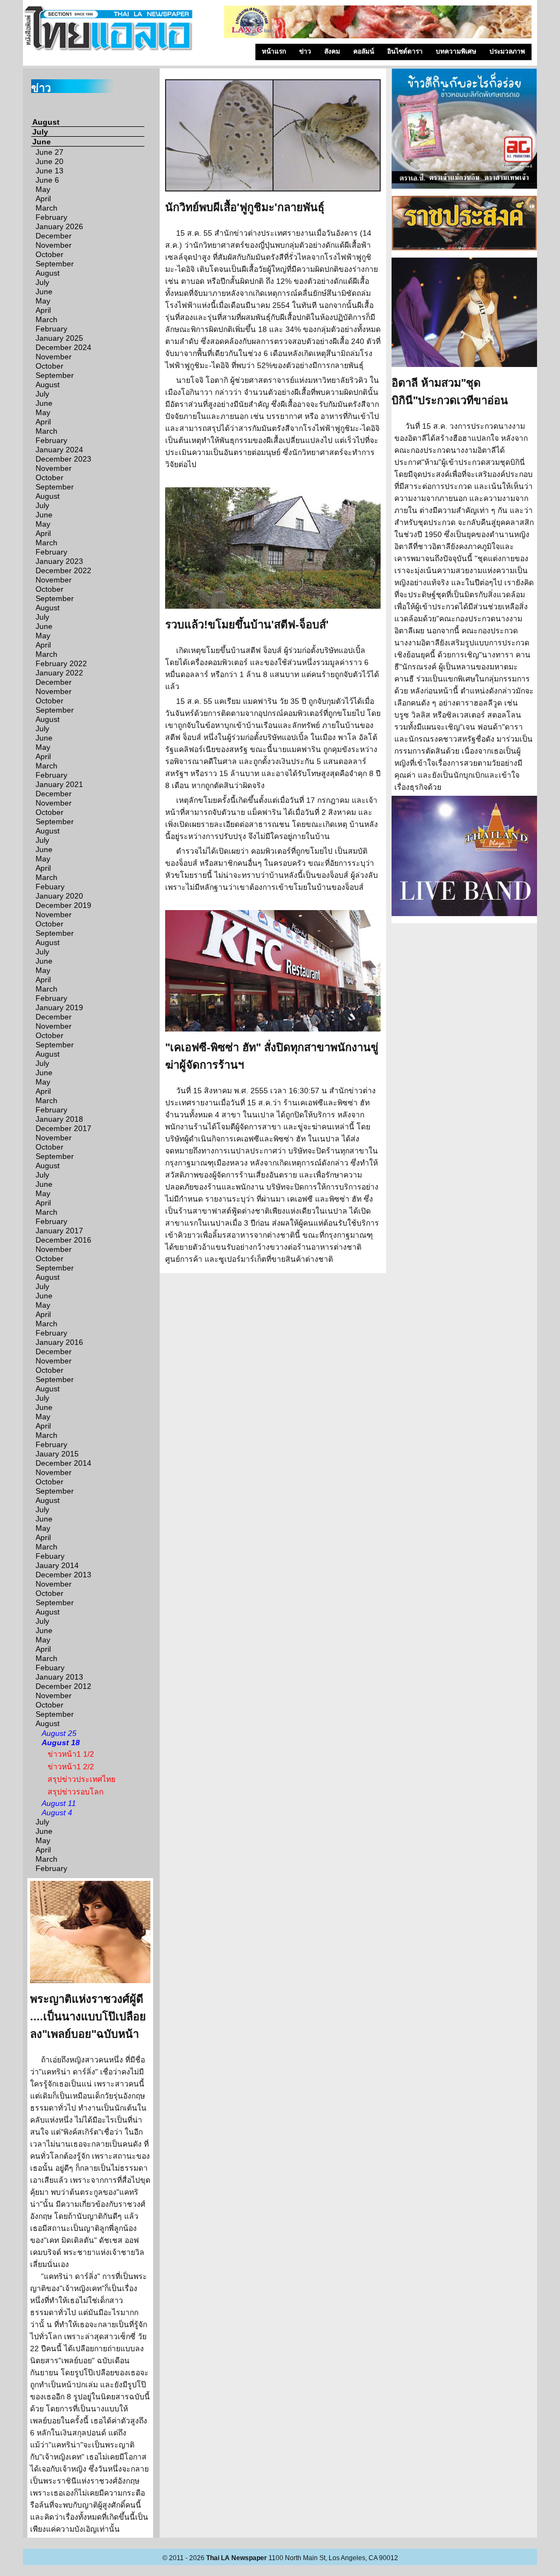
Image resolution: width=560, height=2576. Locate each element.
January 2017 (59, 1231)
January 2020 (59, 896)
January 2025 (59, 338)
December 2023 (63, 459)
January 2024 (59, 450)
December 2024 (63, 347)
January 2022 (59, 673)
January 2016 (59, 1342)
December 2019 (63, 905)
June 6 (47, 180)
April (43, 199)
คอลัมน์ (364, 51)
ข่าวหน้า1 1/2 (71, 1754)
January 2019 (59, 1007)
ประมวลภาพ (507, 51)
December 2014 (63, 1463)
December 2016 (63, 1240)
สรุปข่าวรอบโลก (75, 1792)
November (54, 245)
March (46, 208)
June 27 (49, 152)
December (54, 236)
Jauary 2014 (57, 1565)
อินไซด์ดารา (405, 51)
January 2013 (59, 1677)
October (49, 254)
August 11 (59, 1803)
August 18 (61, 1742)
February (51, 217)
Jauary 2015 (57, 1454)
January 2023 (59, 561)
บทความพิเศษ (456, 51)
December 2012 (63, 1686)
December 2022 (63, 570)
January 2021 (59, 784)
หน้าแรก (274, 51)
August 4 (57, 1812)
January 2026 (59, 226)
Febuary (50, 887)
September (55, 264)
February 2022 (61, 663)
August (46, 122)
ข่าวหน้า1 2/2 (71, 1767)
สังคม (332, 51)
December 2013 (63, 1575)
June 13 (49, 171)
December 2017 (63, 1128)
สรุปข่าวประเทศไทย (81, 1779)
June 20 (49, 161)
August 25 (59, 1733)
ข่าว (305, 51)
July (40, 132)
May (43, 189)
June (42, 142)
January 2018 (59, 1119)
